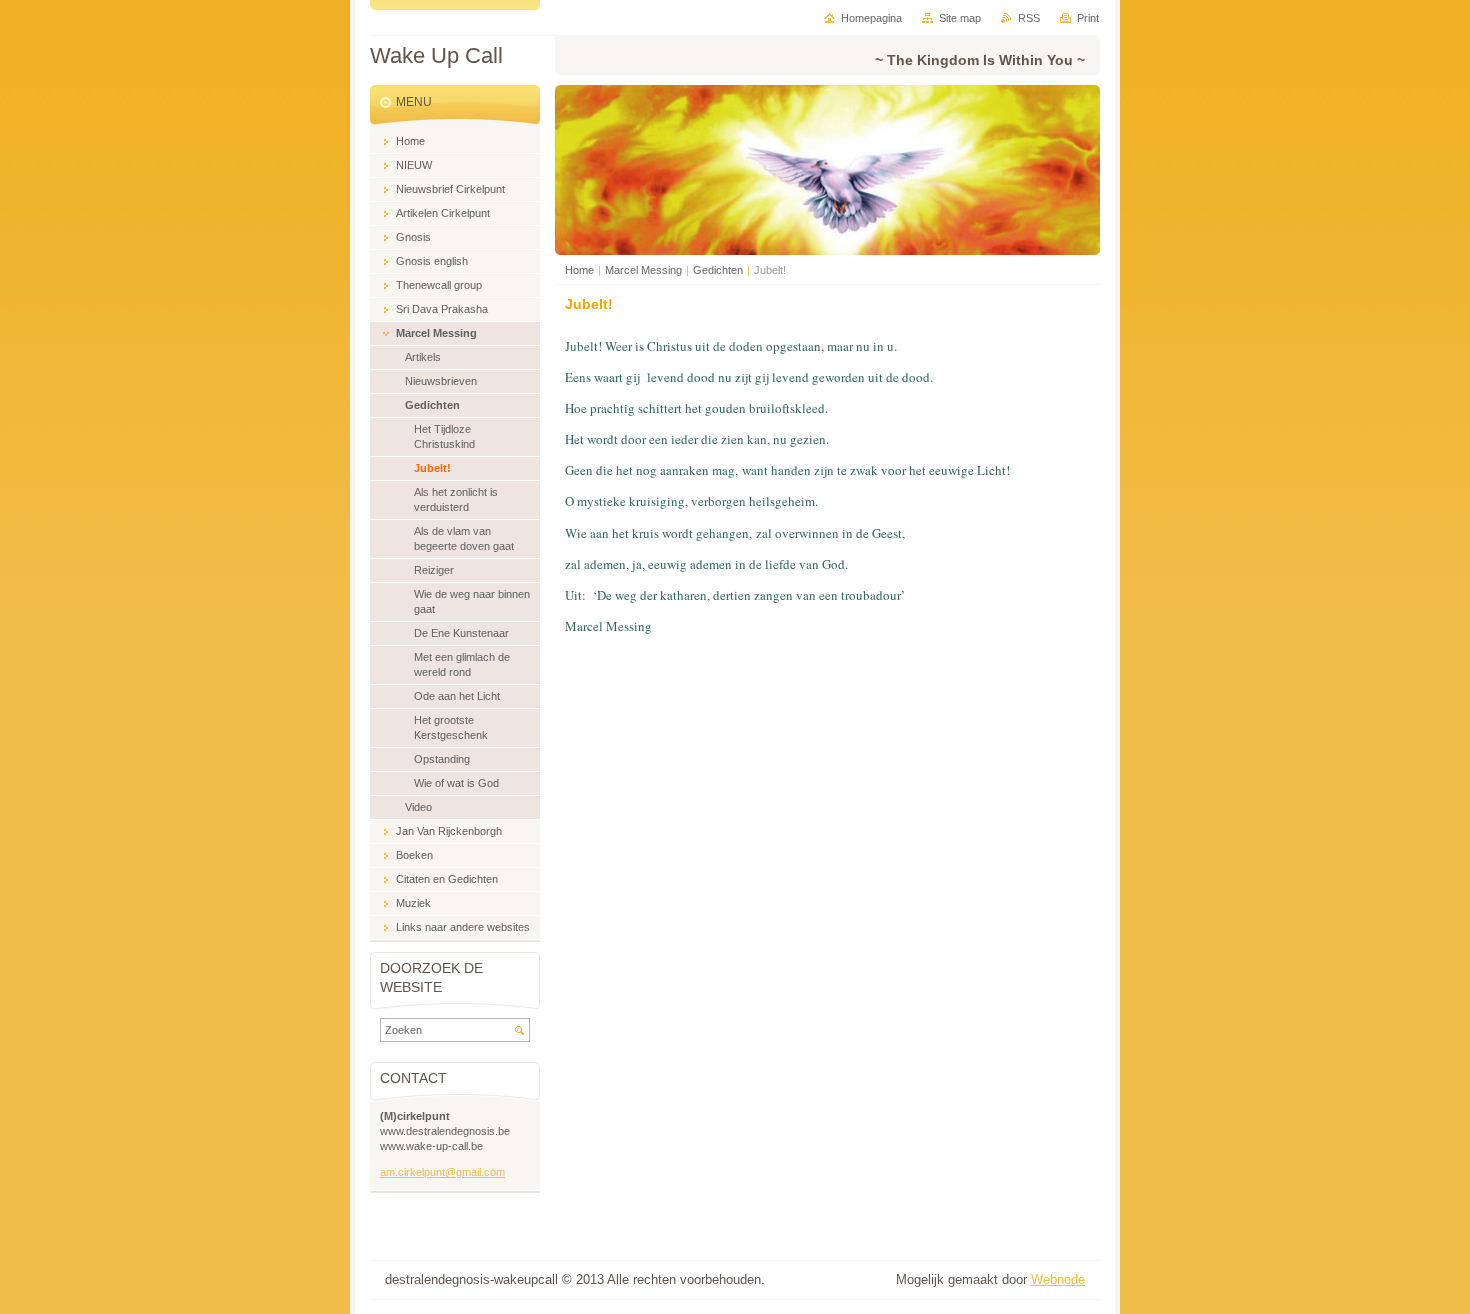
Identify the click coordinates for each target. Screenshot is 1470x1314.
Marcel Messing (643, 270)
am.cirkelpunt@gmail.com (442, 1172)
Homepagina (871, 18)
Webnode (1058, 1279)
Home (579, 270)
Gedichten (718, 270)
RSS (1029, 18)
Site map (960, 18)
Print (1088, 18)
